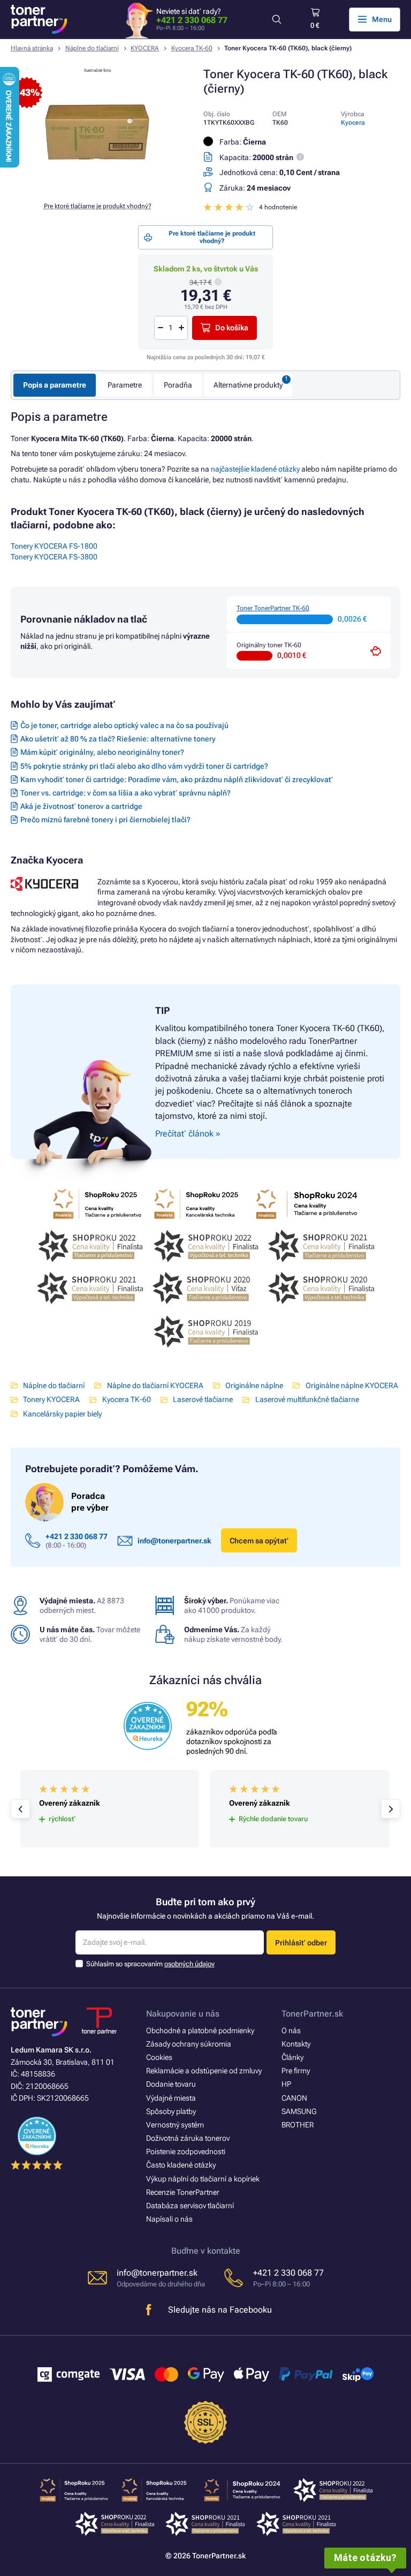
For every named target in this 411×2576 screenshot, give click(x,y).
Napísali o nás (169, 2219)
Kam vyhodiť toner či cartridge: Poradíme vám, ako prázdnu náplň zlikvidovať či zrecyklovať (177, 779)
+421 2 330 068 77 (192, 20)
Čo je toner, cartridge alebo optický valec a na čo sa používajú (124, 725)
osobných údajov (189, 1964)
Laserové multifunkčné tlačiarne (307, 1399)
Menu (382, 19)
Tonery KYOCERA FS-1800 (54, 546)
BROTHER (298, 2125)
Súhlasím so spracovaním (150, 1964)
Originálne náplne (254, 1385)
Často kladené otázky (181, 2165)
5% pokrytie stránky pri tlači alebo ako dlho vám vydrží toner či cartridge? (144, 766)
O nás (291, 2031)
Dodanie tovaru (171, 2084)
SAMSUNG (299, 2111)
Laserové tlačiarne (203, 1399)
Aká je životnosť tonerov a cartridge (81, 806)
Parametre (125, 385)
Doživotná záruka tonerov (188, 2138)
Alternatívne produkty (248, 385)
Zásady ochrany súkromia (189, 2044)
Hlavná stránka (32, 48)
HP (286, 2084)
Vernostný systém (175, 2125)
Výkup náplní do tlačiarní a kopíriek (203, 2179)
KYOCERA (145, 48)
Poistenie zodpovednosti (186, 2151)
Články (292, 2057)
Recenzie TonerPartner (183, 2192)
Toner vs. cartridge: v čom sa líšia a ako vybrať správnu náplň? (125, 793)
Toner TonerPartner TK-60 (273, 608)
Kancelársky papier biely (62, 1414)
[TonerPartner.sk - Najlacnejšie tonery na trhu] (39, 19)
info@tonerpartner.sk (174, 1541)
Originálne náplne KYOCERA (352, 1385)
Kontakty (296, 2044)
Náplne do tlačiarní (92, 48)
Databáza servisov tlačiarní (190, 2206)
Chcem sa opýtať (259, 1541)
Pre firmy (296, 2071)
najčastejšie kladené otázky (255, 469)
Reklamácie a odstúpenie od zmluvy (204, 2071)
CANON (294, 2098)
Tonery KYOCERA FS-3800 (54, 557)
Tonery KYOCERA (51, 1399)
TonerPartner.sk (312, 2014)
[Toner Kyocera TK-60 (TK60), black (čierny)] (97, 187)
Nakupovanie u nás (183, 2014)
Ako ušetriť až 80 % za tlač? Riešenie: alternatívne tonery (118, 739)
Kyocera (353, 123)
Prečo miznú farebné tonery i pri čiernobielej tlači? (105, 820)
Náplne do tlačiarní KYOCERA (155, 1385)
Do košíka (232, 328)
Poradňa (178, 385)
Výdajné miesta (171, 2098)
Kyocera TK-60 (192, 48)
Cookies (159, 2057)
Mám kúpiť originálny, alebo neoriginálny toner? (102, 752)
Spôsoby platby (171, 2111)
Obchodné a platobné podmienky (200, 2031)
